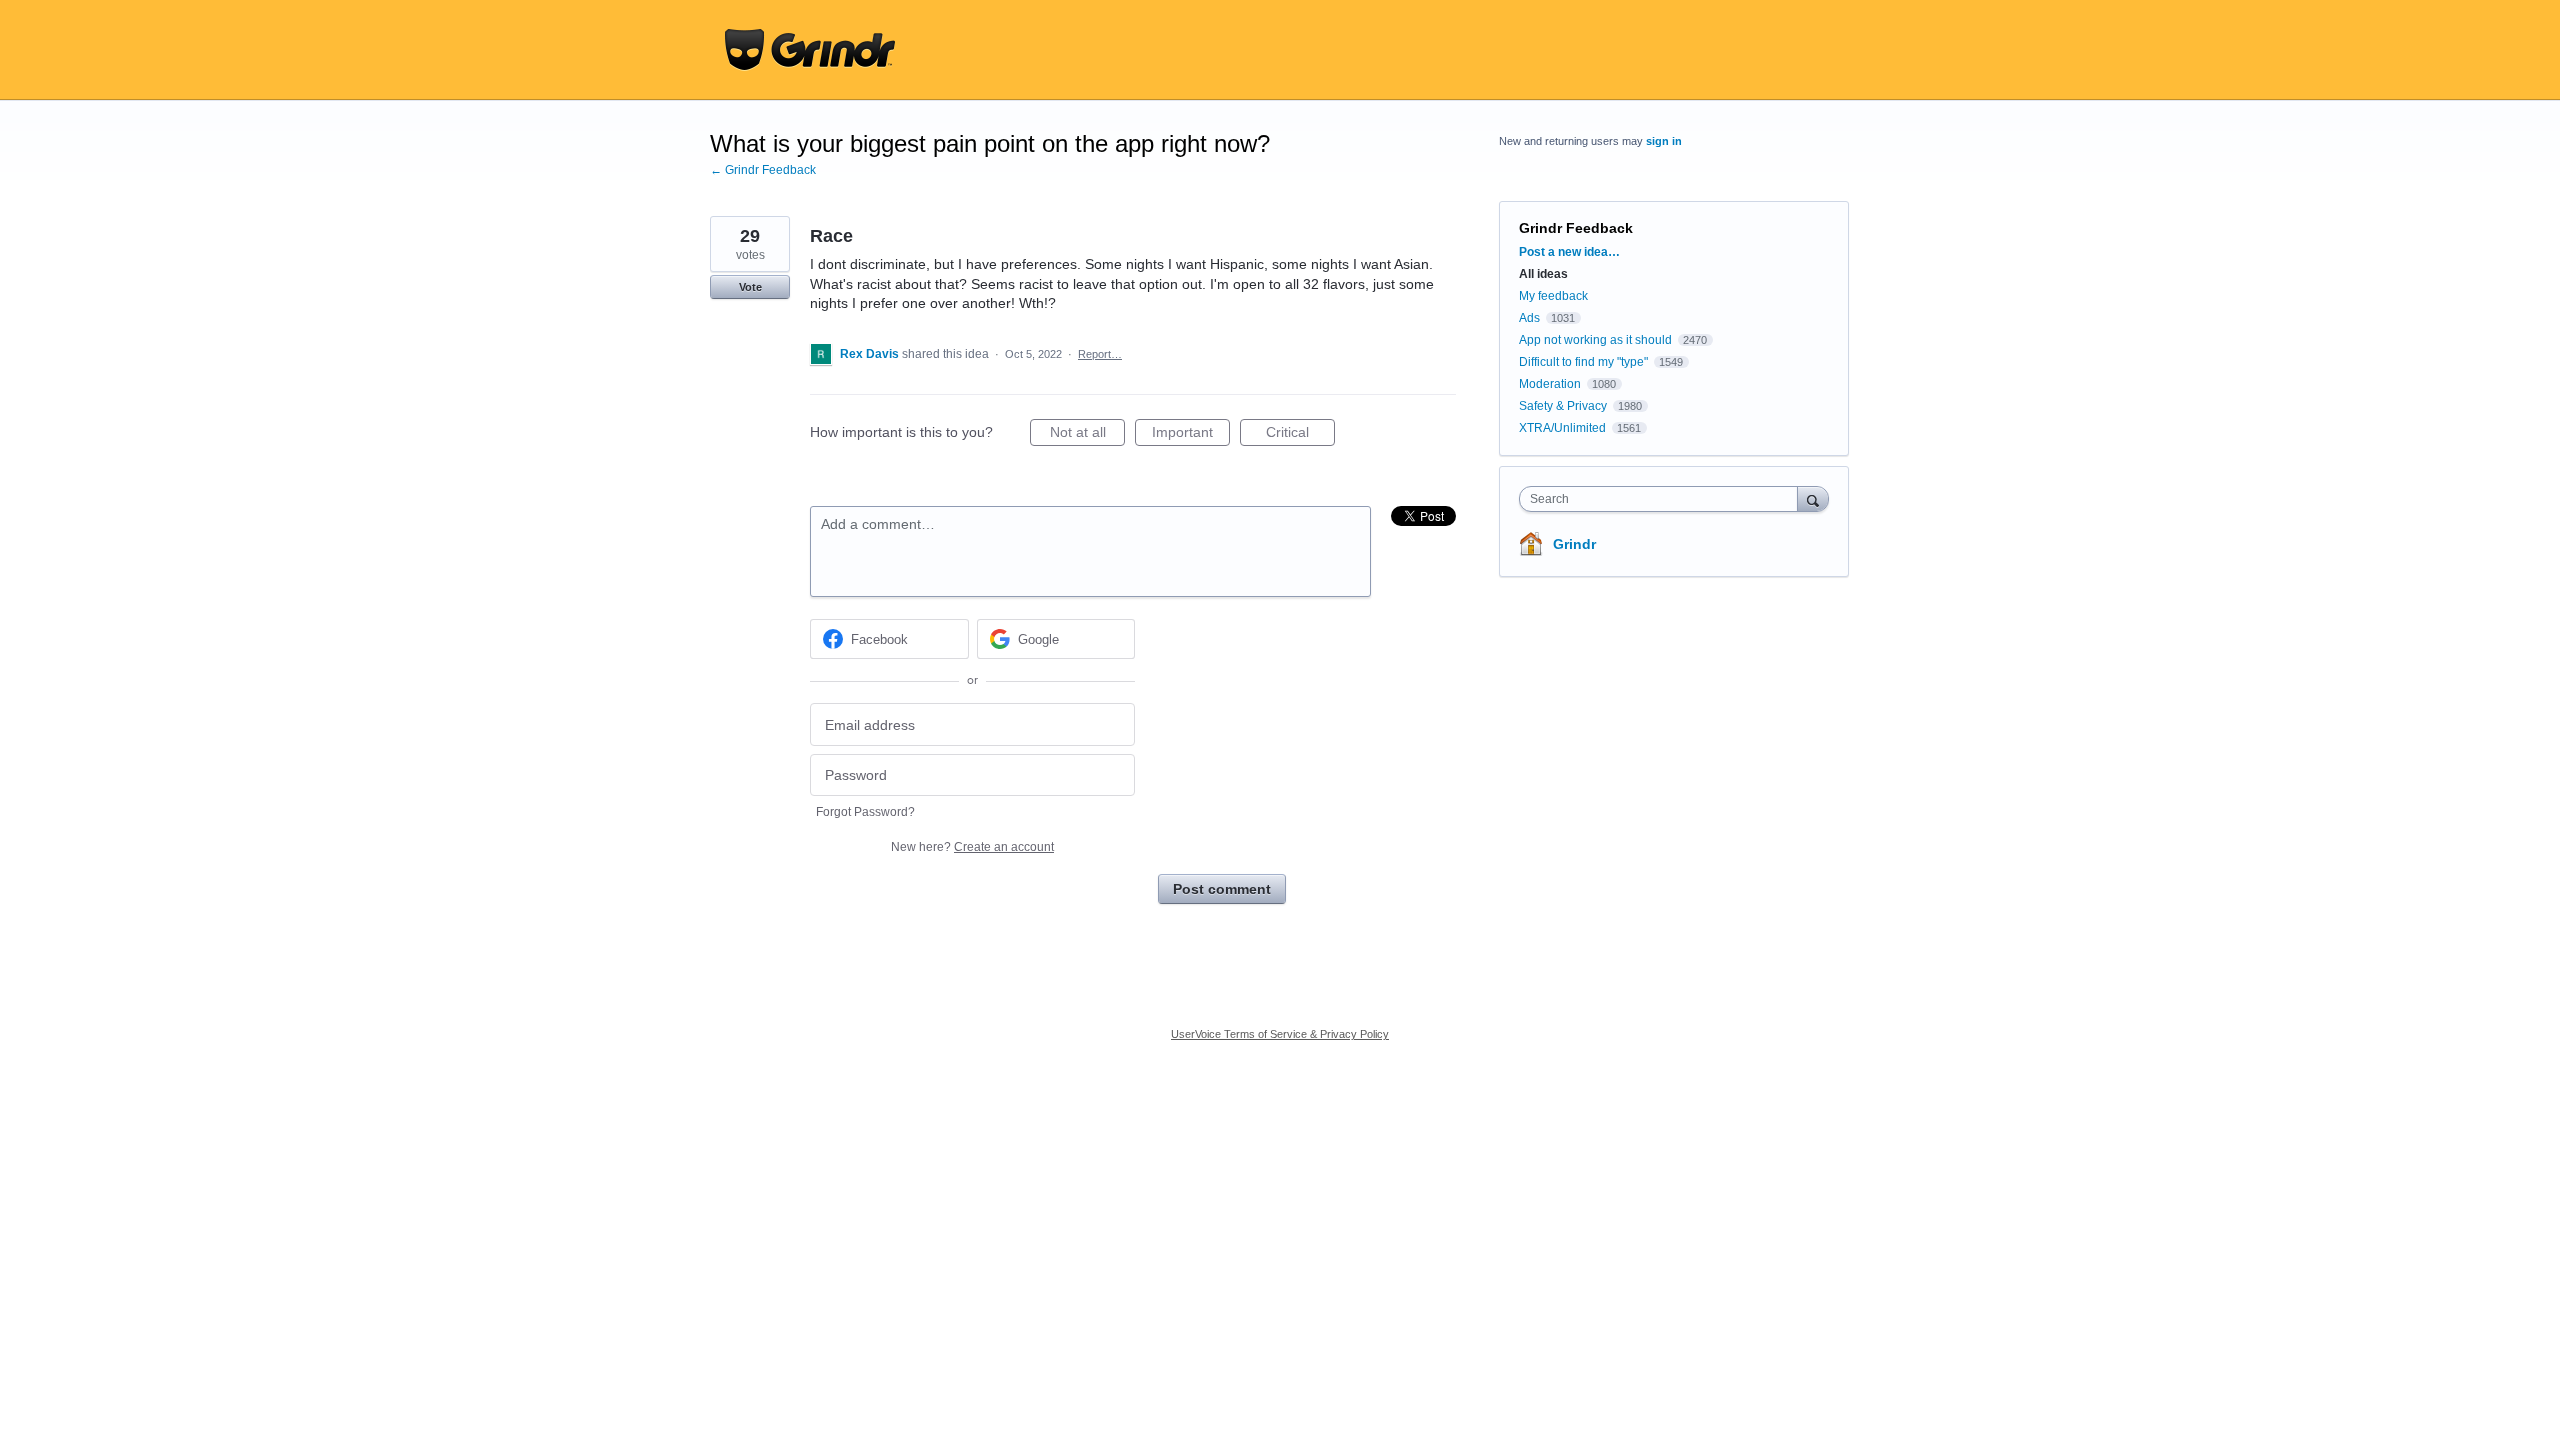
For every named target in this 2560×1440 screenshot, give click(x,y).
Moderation (1551, 384)
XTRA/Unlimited (1562, 428)
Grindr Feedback (1576, 228)
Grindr (1574, 544)
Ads (1529, 318)
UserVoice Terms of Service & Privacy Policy (1280, 1034)
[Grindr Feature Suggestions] (810, 50)
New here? (972, 847)
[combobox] (1663, 499)
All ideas (1543, 274)
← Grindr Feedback (763, 170)
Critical (1300, 435)
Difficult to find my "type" (1583, 362)
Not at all (1087, 435)
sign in (1664, 141)
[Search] (1813, 498)
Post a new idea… (1569, 252)
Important (1191, 435)
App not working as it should (1595, 340)
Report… (1100, 354)
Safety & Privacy (1564, 406)
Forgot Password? (865, 812)
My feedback (1553, 296)
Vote (750, 287)
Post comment (1222, 889)
